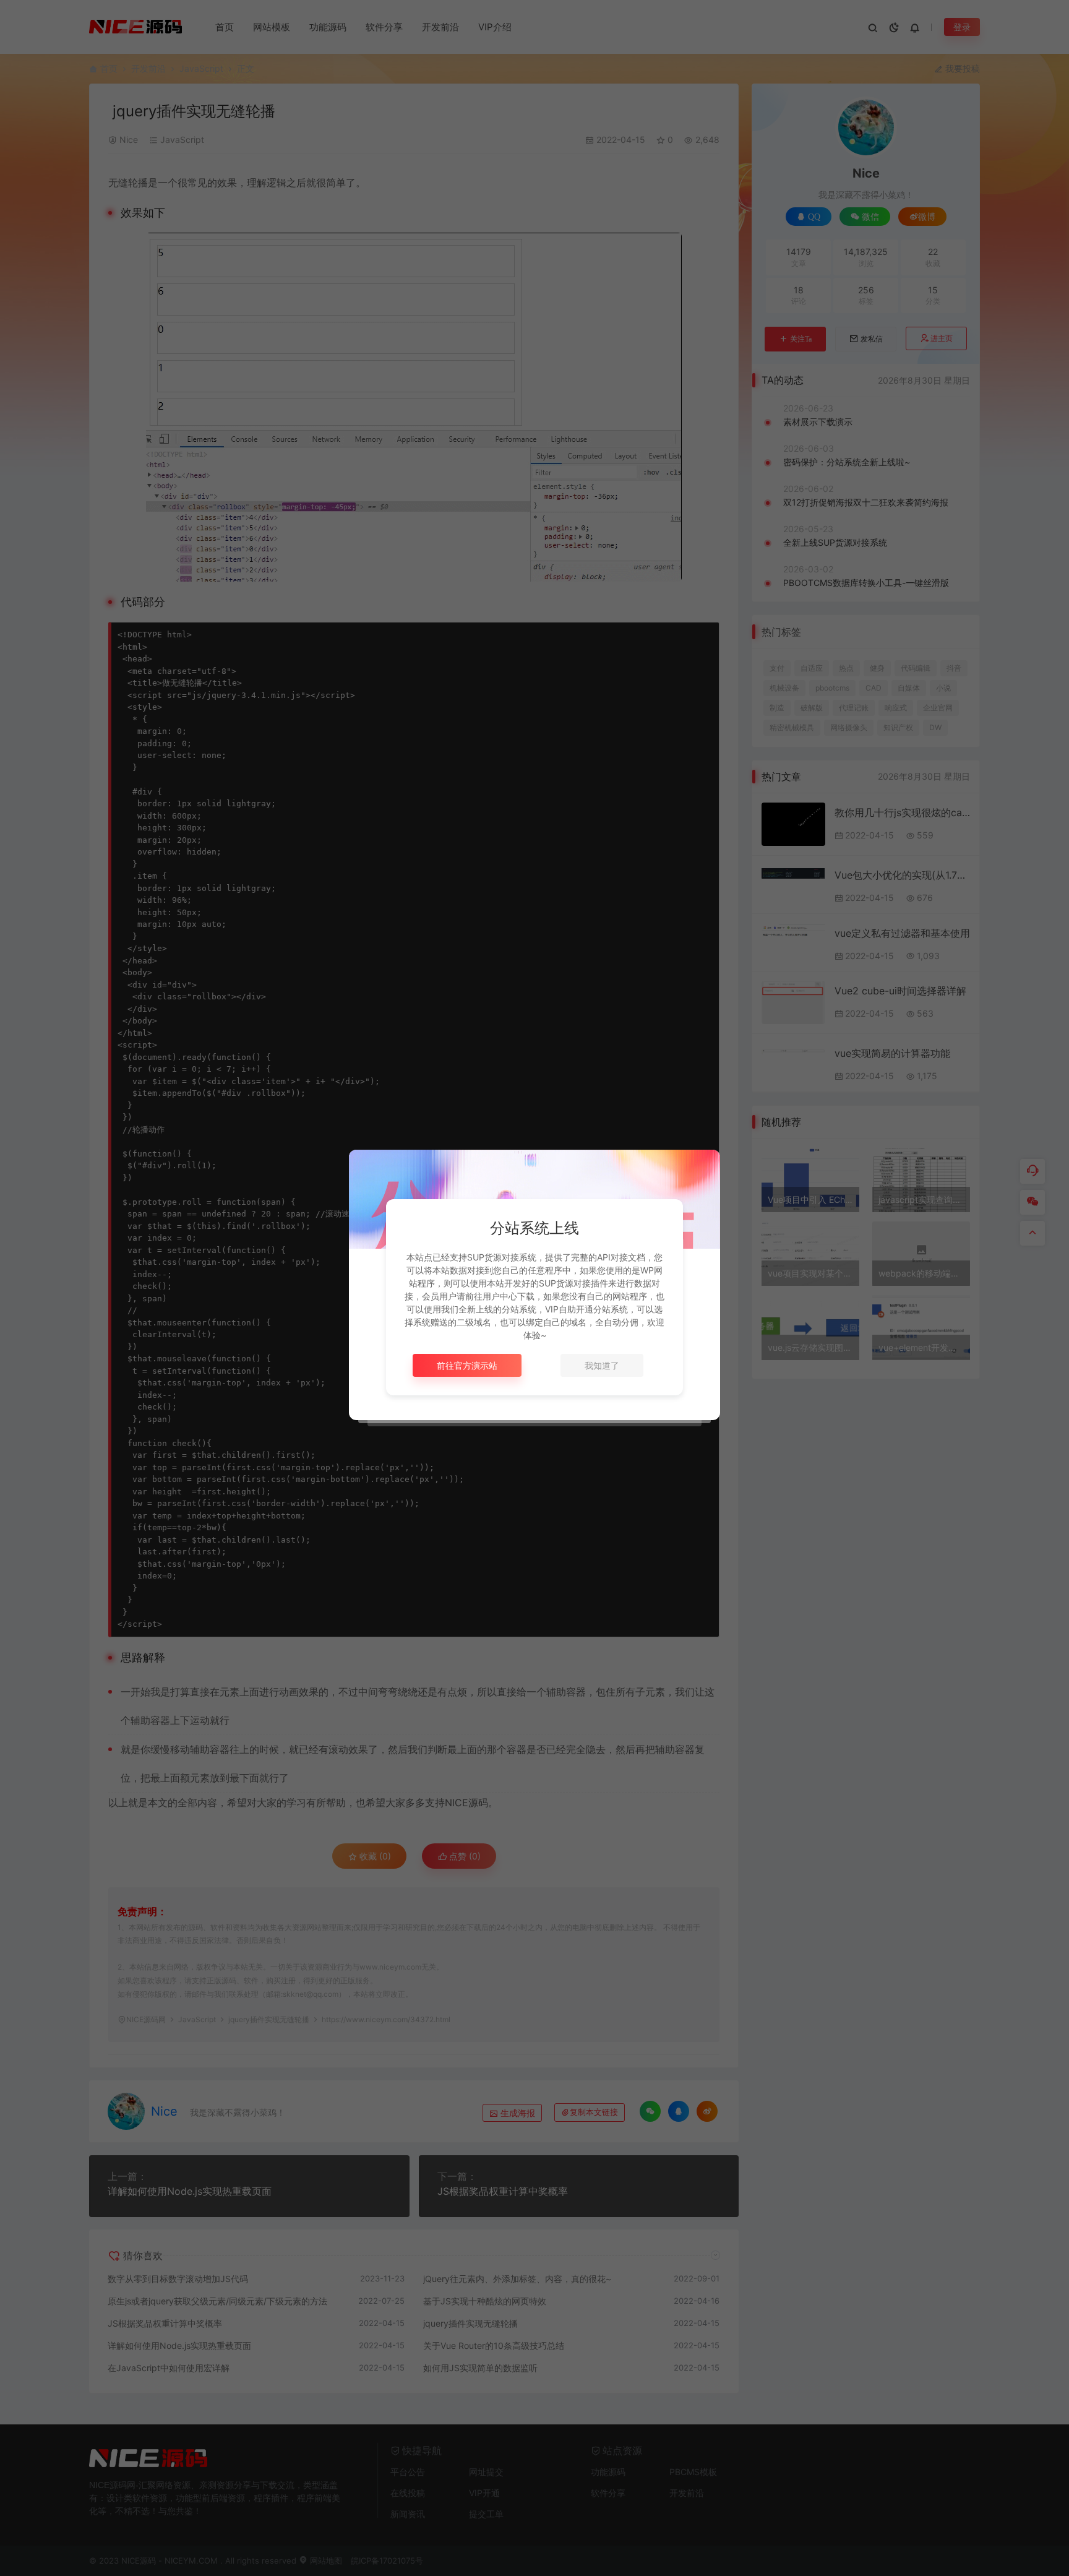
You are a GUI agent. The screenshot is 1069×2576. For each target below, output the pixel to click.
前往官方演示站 (467, 1365)
